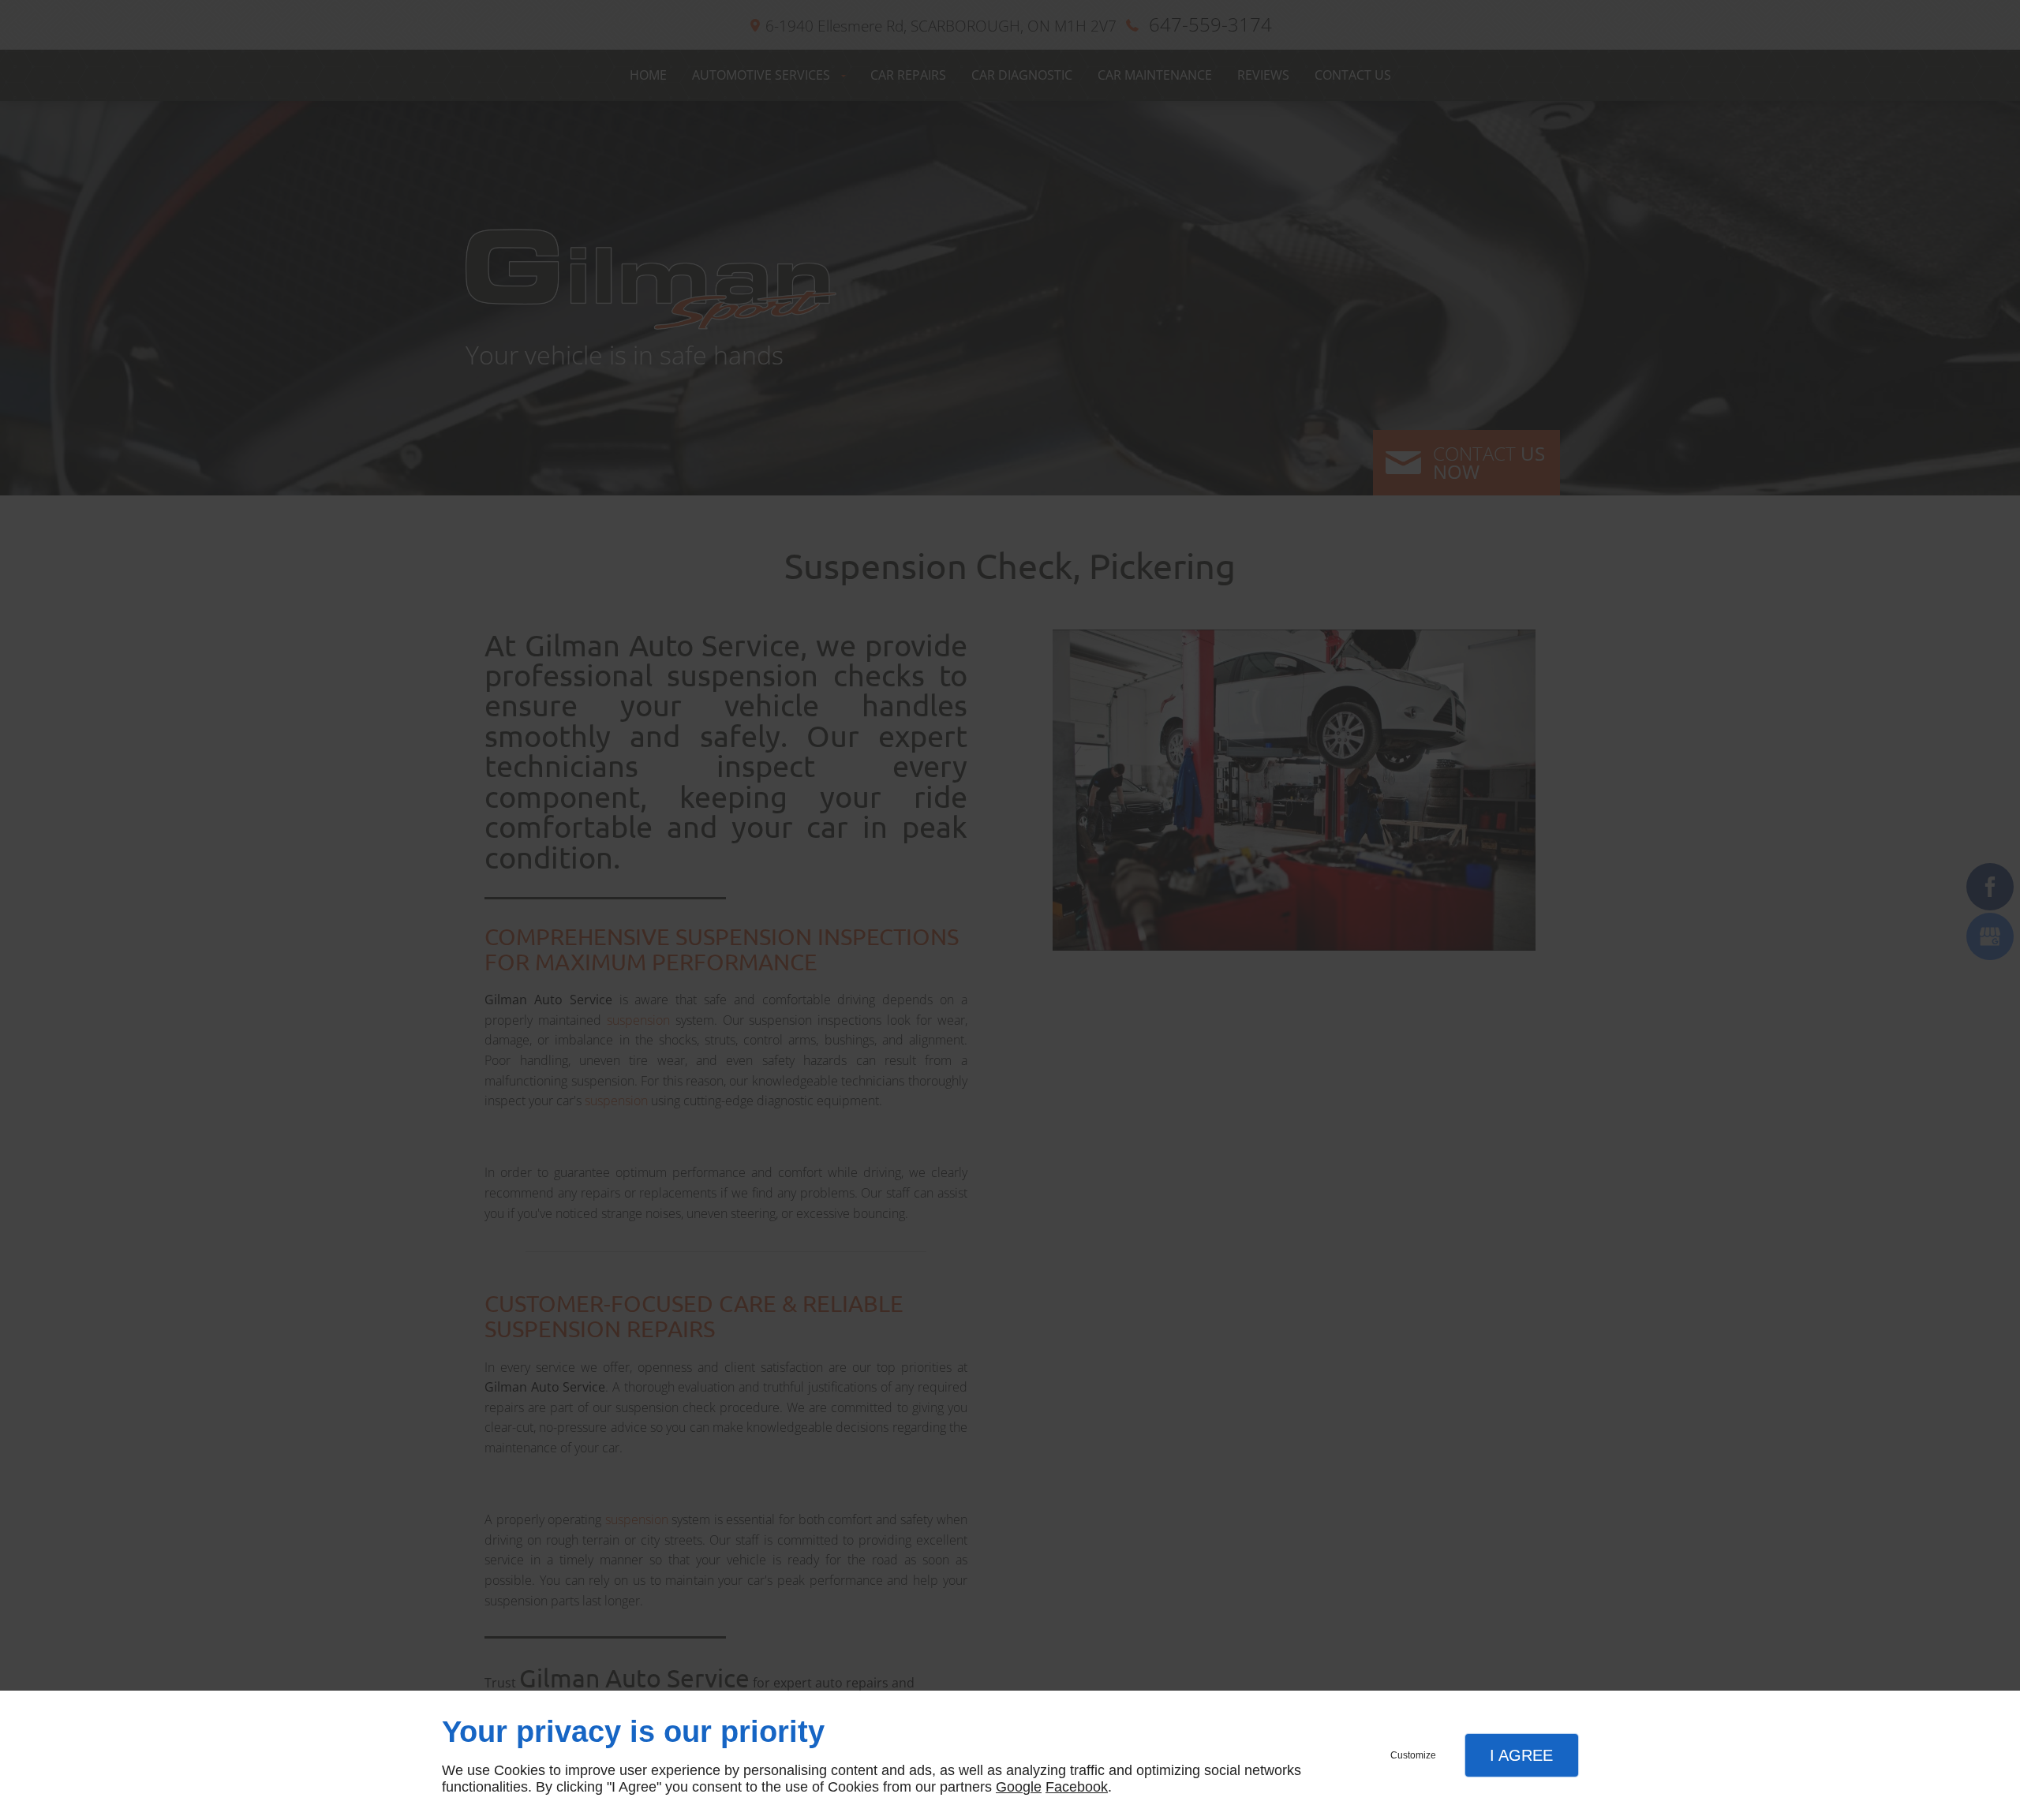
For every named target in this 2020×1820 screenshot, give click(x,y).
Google (1019, 1787)
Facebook (1077, 1787)
